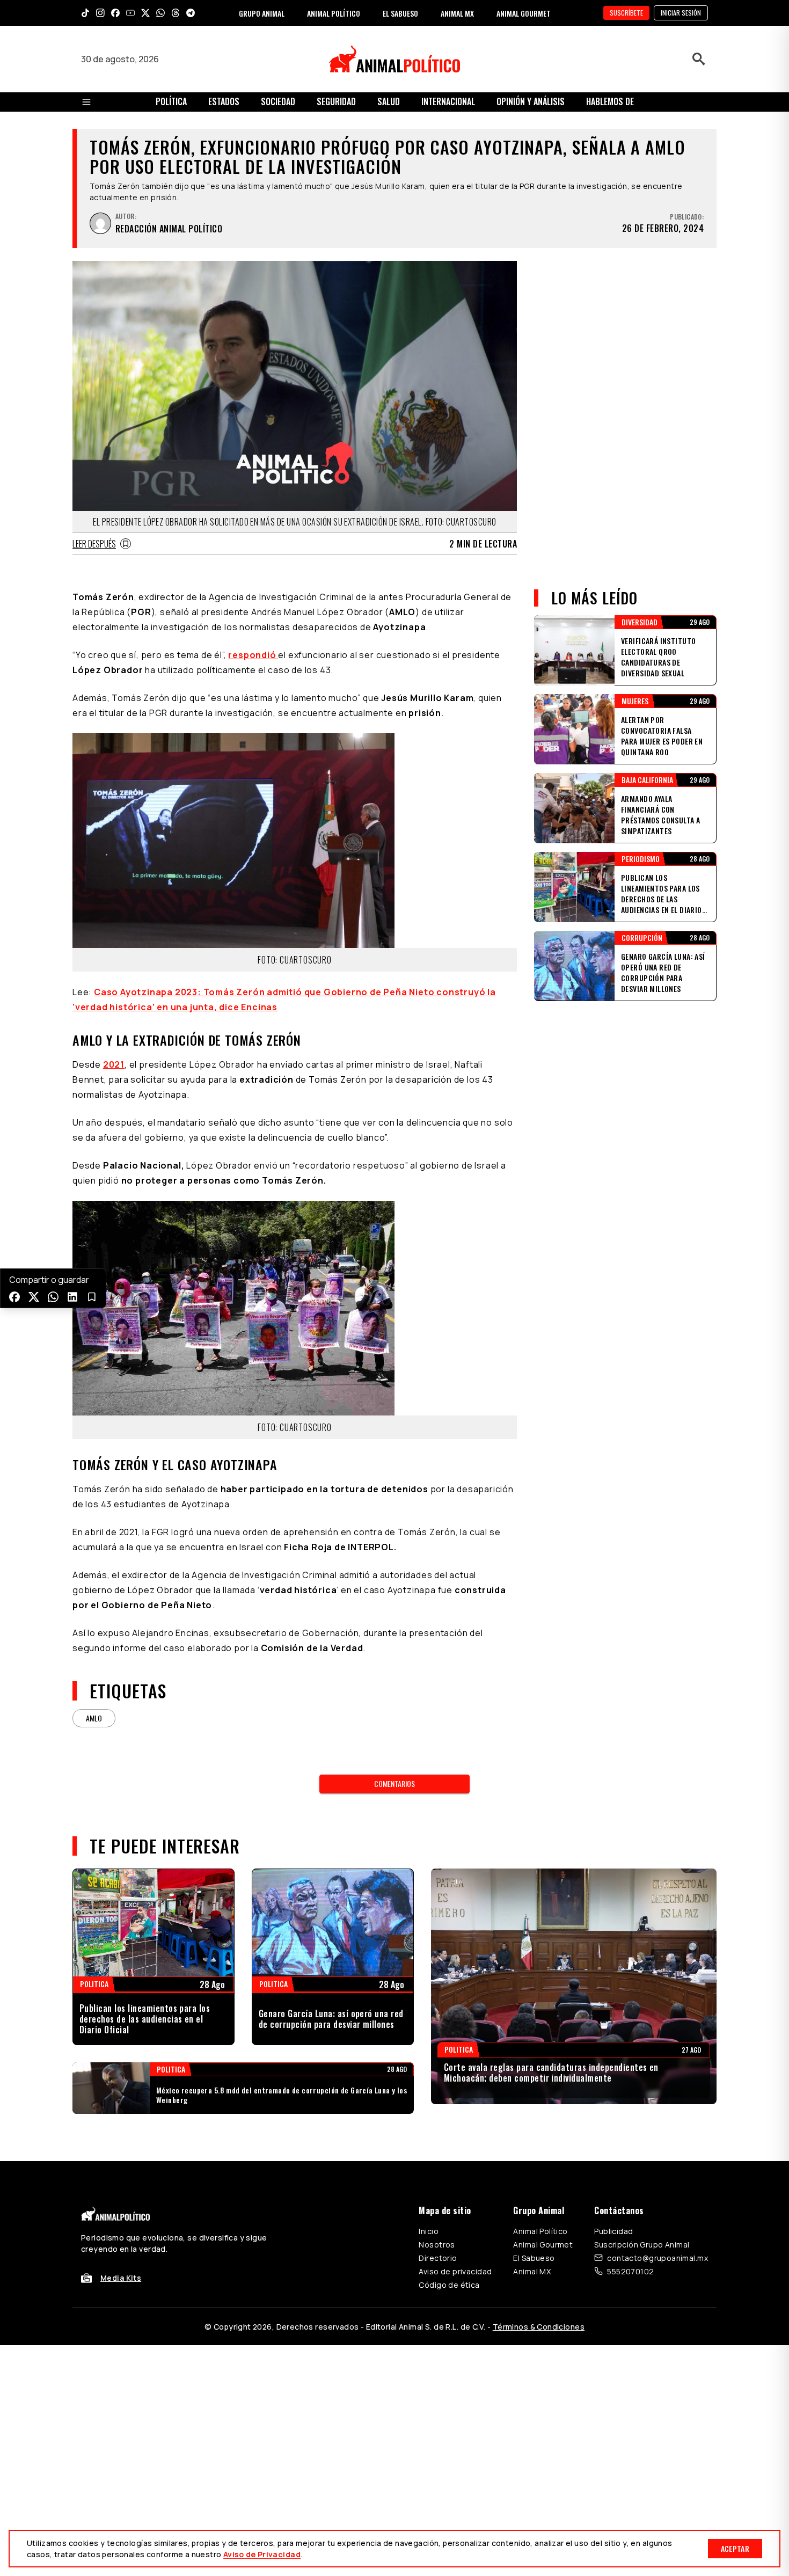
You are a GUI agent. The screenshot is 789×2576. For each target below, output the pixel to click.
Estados (224, 101)
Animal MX (532, 2271)
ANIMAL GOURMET (524, 13)
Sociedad (278, 101)
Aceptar (735, 2548)
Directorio (438, 2258)
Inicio (429, 2231)
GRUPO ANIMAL (262, 13)
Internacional (448, 101)
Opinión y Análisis (531, 101)
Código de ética (449, 2285)
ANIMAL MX (457, 13)
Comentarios (394, 1783)
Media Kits (121, 2278)
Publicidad (613, 2231)
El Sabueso (534, 2258)
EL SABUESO (400, 13)
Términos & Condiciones (539, 2327)
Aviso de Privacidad (262, 2554)
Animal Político (540, 2231)
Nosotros (437, 2245)
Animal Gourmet (543, 2245)
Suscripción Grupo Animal (642, 2245)
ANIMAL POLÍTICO (334, 13)
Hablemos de (610, 101)
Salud (389, 101)
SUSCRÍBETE (626, 13)
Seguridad (336, 101)
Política (171, 101)
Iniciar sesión (681, 13)
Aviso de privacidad (455, 2271)
